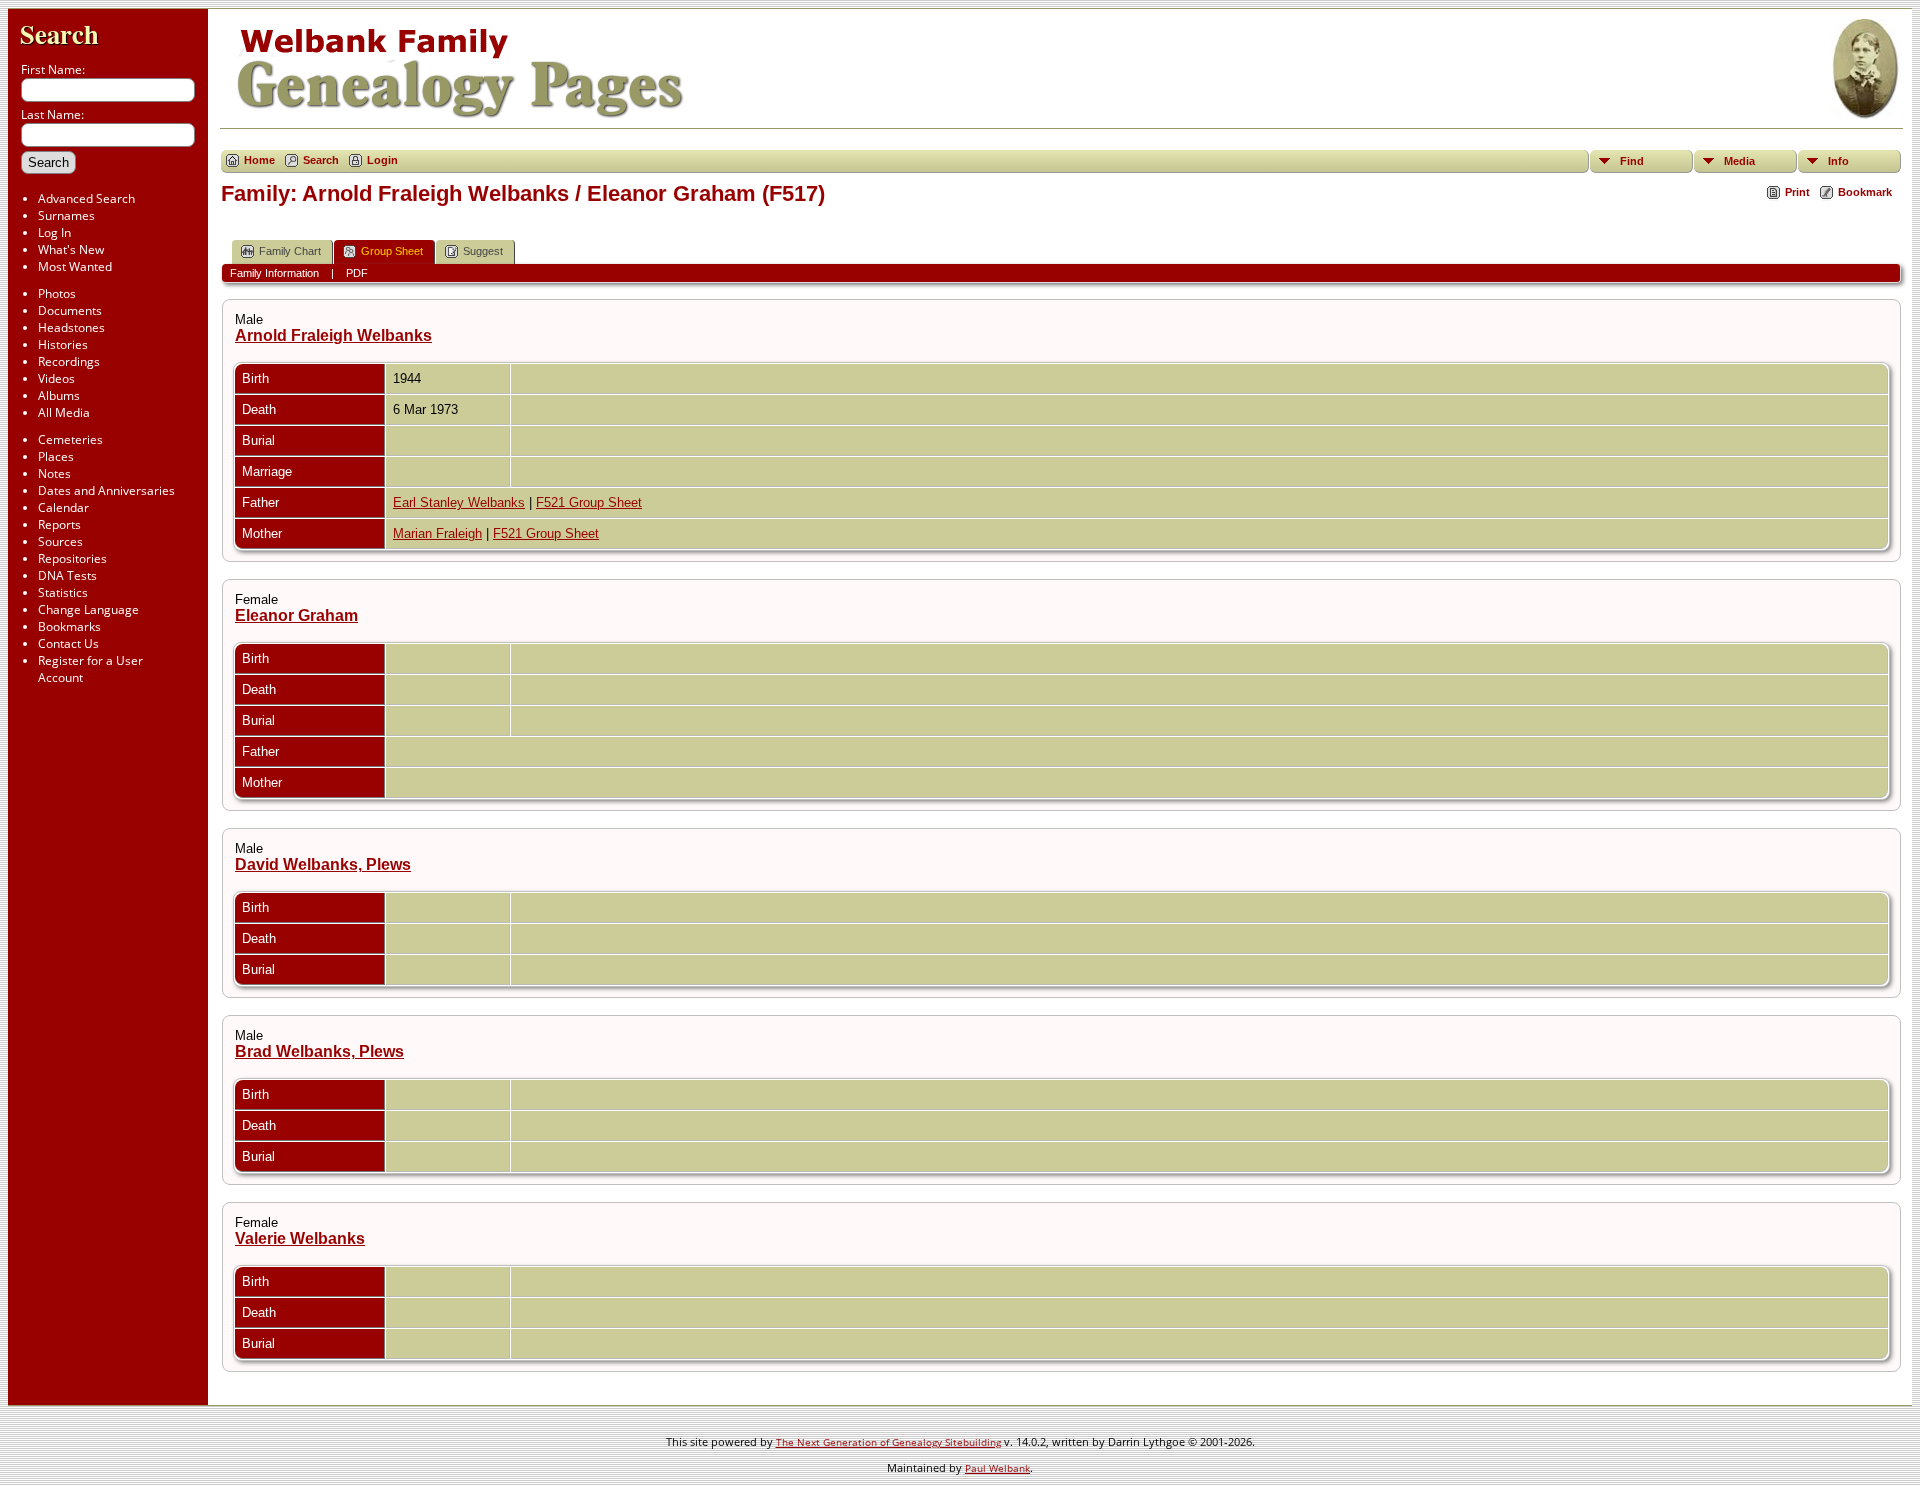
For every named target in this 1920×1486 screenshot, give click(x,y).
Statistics (63, 592)
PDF (357, 273)
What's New (71, 249)
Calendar (63, 507)
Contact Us (68, 643)
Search (59, 33)
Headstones (71, 327)
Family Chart (290, 251)
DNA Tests (67, 575)
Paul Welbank (997, 1468)
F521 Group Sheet (589, 502)
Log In (54, 232)
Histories (63, 344)
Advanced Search (86, 198)
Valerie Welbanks (300, 1238)
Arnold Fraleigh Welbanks (333, 335)
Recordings (69, 361)
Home (259, 160)
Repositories (72, 558)
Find (1632, 161)
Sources (60, 541)
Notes (54, 473)
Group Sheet (392, 251)
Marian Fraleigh (437, 533)
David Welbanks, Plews (323, 864)
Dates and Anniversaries (106, 490)
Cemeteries (70, 439)
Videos (56, 378)
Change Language (88, 609)
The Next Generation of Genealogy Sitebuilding (888, 1442)
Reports (59, 524)
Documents (70, 310)
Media (1739, 161)
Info (1838, 161)
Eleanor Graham (296, 615)
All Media (64, 412)
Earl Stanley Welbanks (459, 502)
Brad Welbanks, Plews (319, 1051)
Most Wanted (75, 266)
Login (382, 160)
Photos (57, 293)
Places (56, 456)
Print (1797, 192)
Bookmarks (69, 626)
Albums (59, 395)
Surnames (66, 215)
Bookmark (1865, 192)
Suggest (483, 251)
